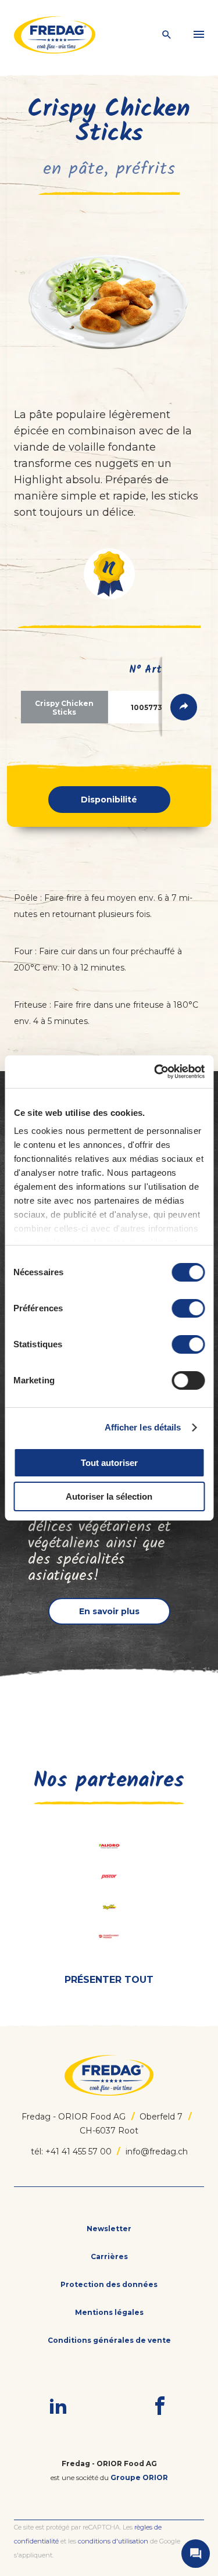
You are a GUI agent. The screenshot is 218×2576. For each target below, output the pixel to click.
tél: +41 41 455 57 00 (71, 2152)
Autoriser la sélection (109, 1496)
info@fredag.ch (157, 2152)
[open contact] (196, 2554)
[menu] (199, 35)
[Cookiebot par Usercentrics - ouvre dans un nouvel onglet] (155, 1072)
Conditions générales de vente (109, 2340)
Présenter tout (109, 1980)
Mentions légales (109, 2312)
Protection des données (109, 2284)
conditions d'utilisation (113, 2541)
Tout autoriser (109, 1463)
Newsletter (109, 2229)
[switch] (188, 1308)
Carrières (109, 2256)
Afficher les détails (143, 1427)
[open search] (167, 35)
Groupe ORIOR (139, 2477)
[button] (109, 574)
